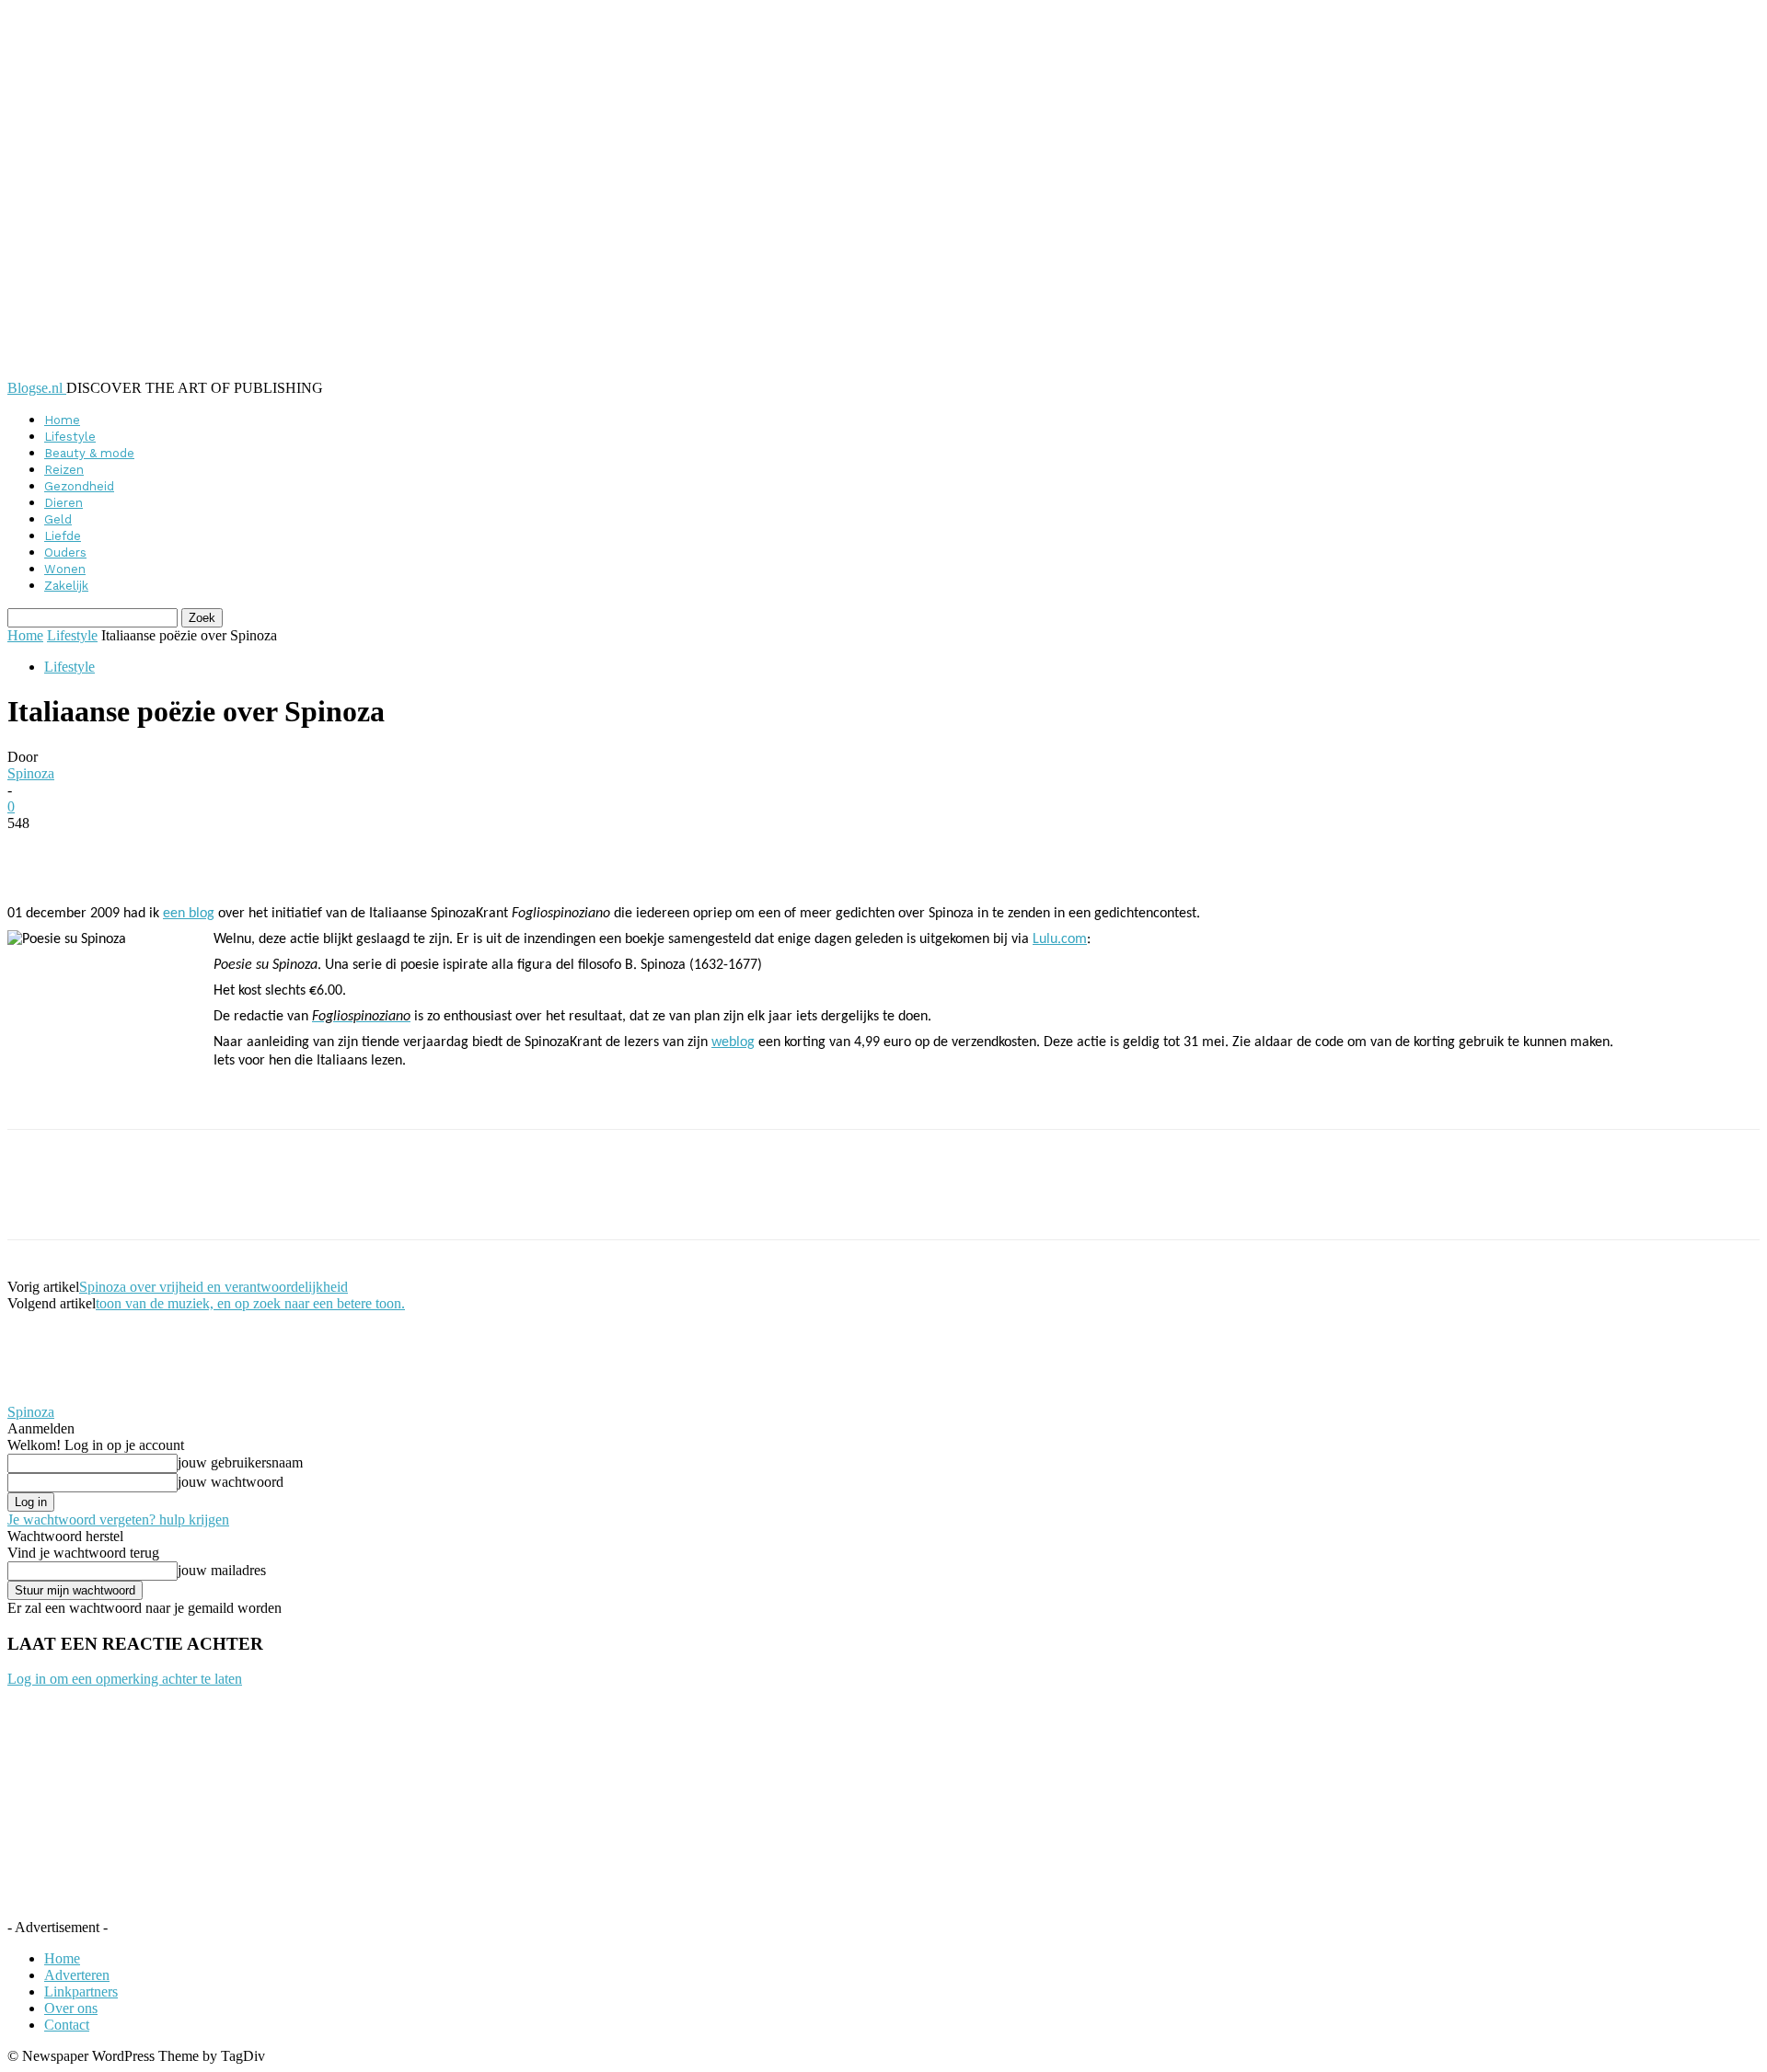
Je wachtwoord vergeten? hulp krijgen (118, 1519)
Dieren (64, 503)
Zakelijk (66, 586)
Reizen (64, 470)
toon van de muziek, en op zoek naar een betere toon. (250, 1303)
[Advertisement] (429, 1098)
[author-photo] (52, 1395)
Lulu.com (1060, 939)
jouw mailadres (222, 1570)
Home (62, 420)
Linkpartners (81, 1991)
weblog (733, 1042)
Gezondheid (79, 486)
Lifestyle (70, 437)
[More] (456, 851)
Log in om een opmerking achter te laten (125, 1679)
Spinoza (31, 773)
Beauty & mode (89, 453)
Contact (67, 2025)
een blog (189, 914)
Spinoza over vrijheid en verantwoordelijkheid (214, 1287)
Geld (58, 519)
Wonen (65, 569)
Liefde (63, 536)
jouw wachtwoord (231, 1482)
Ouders (65, 553)
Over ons (71, 2008)
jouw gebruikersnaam (240, 1462)
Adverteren (77, 1975)
